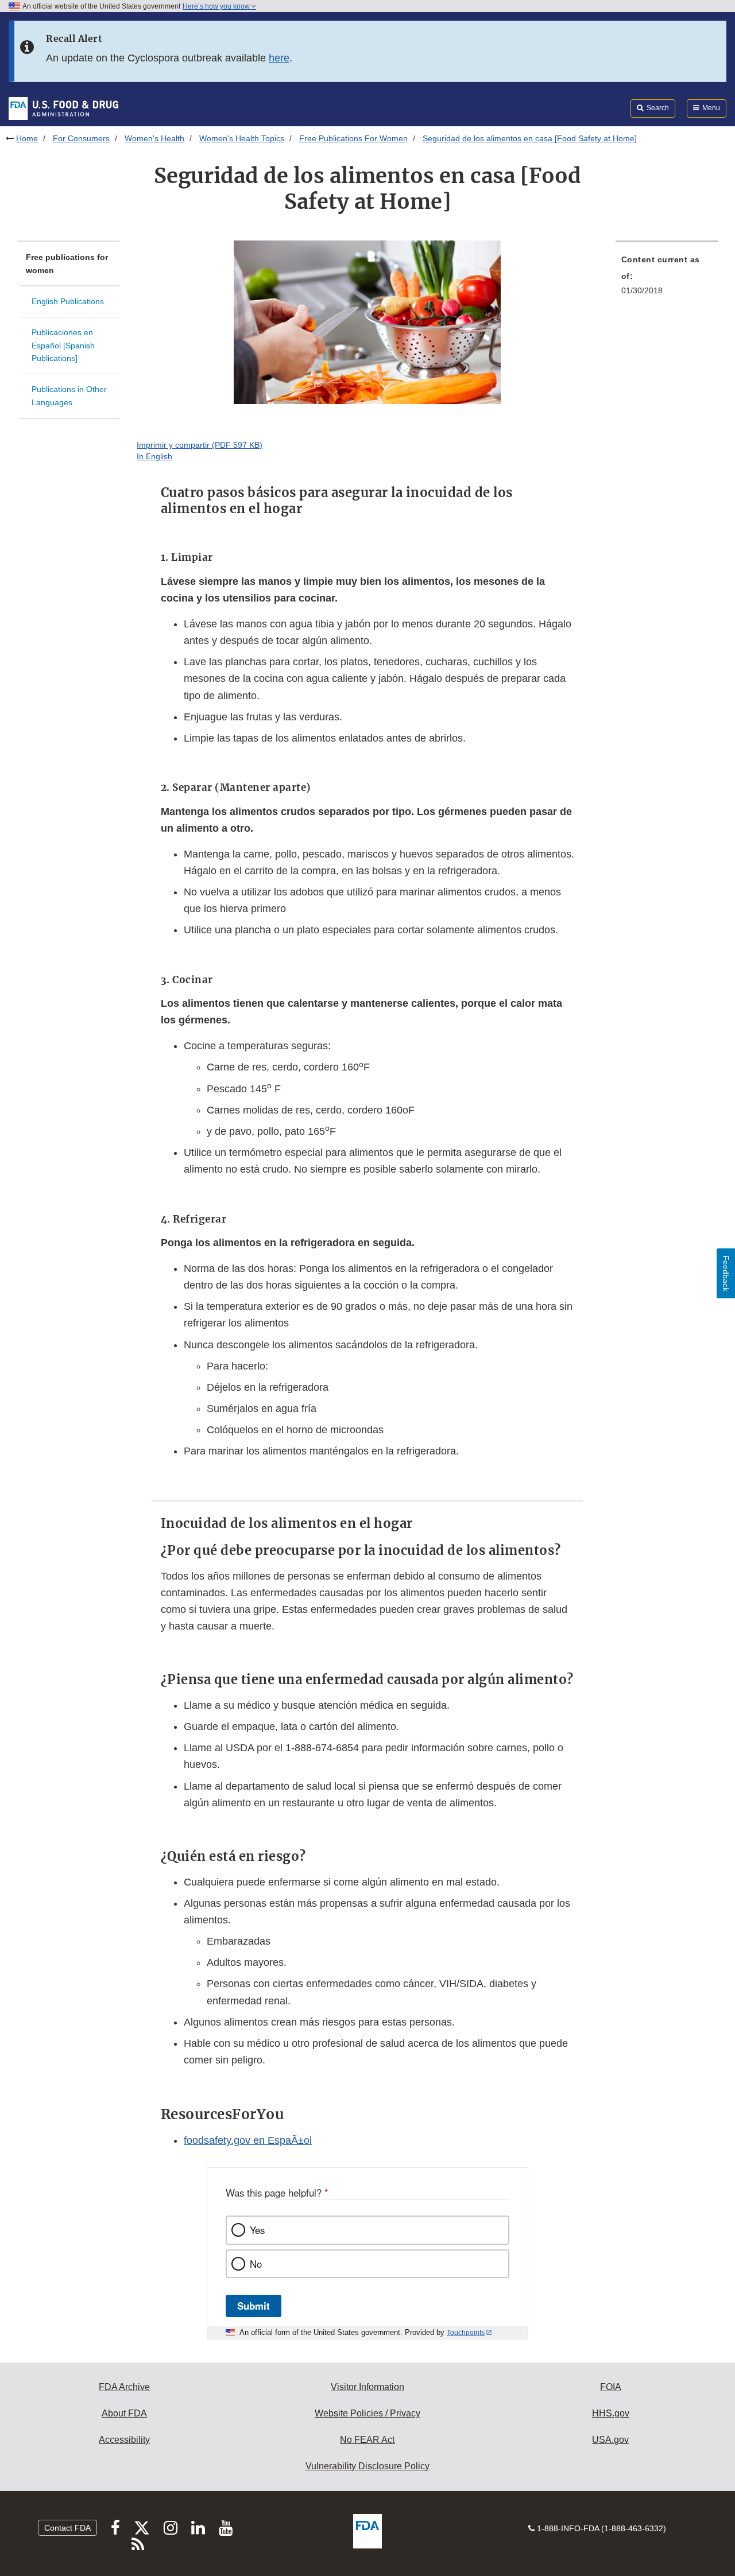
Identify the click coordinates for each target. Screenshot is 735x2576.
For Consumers (81, 138)
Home (27, 138)
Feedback (726, 1273)
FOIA (611, 2387)
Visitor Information (367, 2387)
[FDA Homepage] (63, 108)
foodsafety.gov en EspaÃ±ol (248, 2140)
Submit (254, 2306)
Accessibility (124, 2440)
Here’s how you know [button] (217, 6)
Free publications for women (67, 264)
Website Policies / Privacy (367, 2413)
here (279, 58)
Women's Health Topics (242, 138)
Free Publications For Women (353, 138)
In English (154, 456)
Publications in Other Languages (69, 396)
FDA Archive (124, 2387)
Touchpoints (466, 2333)
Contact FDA (67, 2528)
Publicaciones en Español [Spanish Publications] (63, 345)
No (256, 2264)
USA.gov (610, 2440)
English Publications (68, 301)
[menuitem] (667, 278)
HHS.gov (611, 2413)
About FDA (124, 2413)
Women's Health (154, 138)
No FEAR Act (367, 2440)
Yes (257, 2230)
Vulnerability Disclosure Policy (367, 2466)
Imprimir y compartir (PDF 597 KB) (200, 445)
